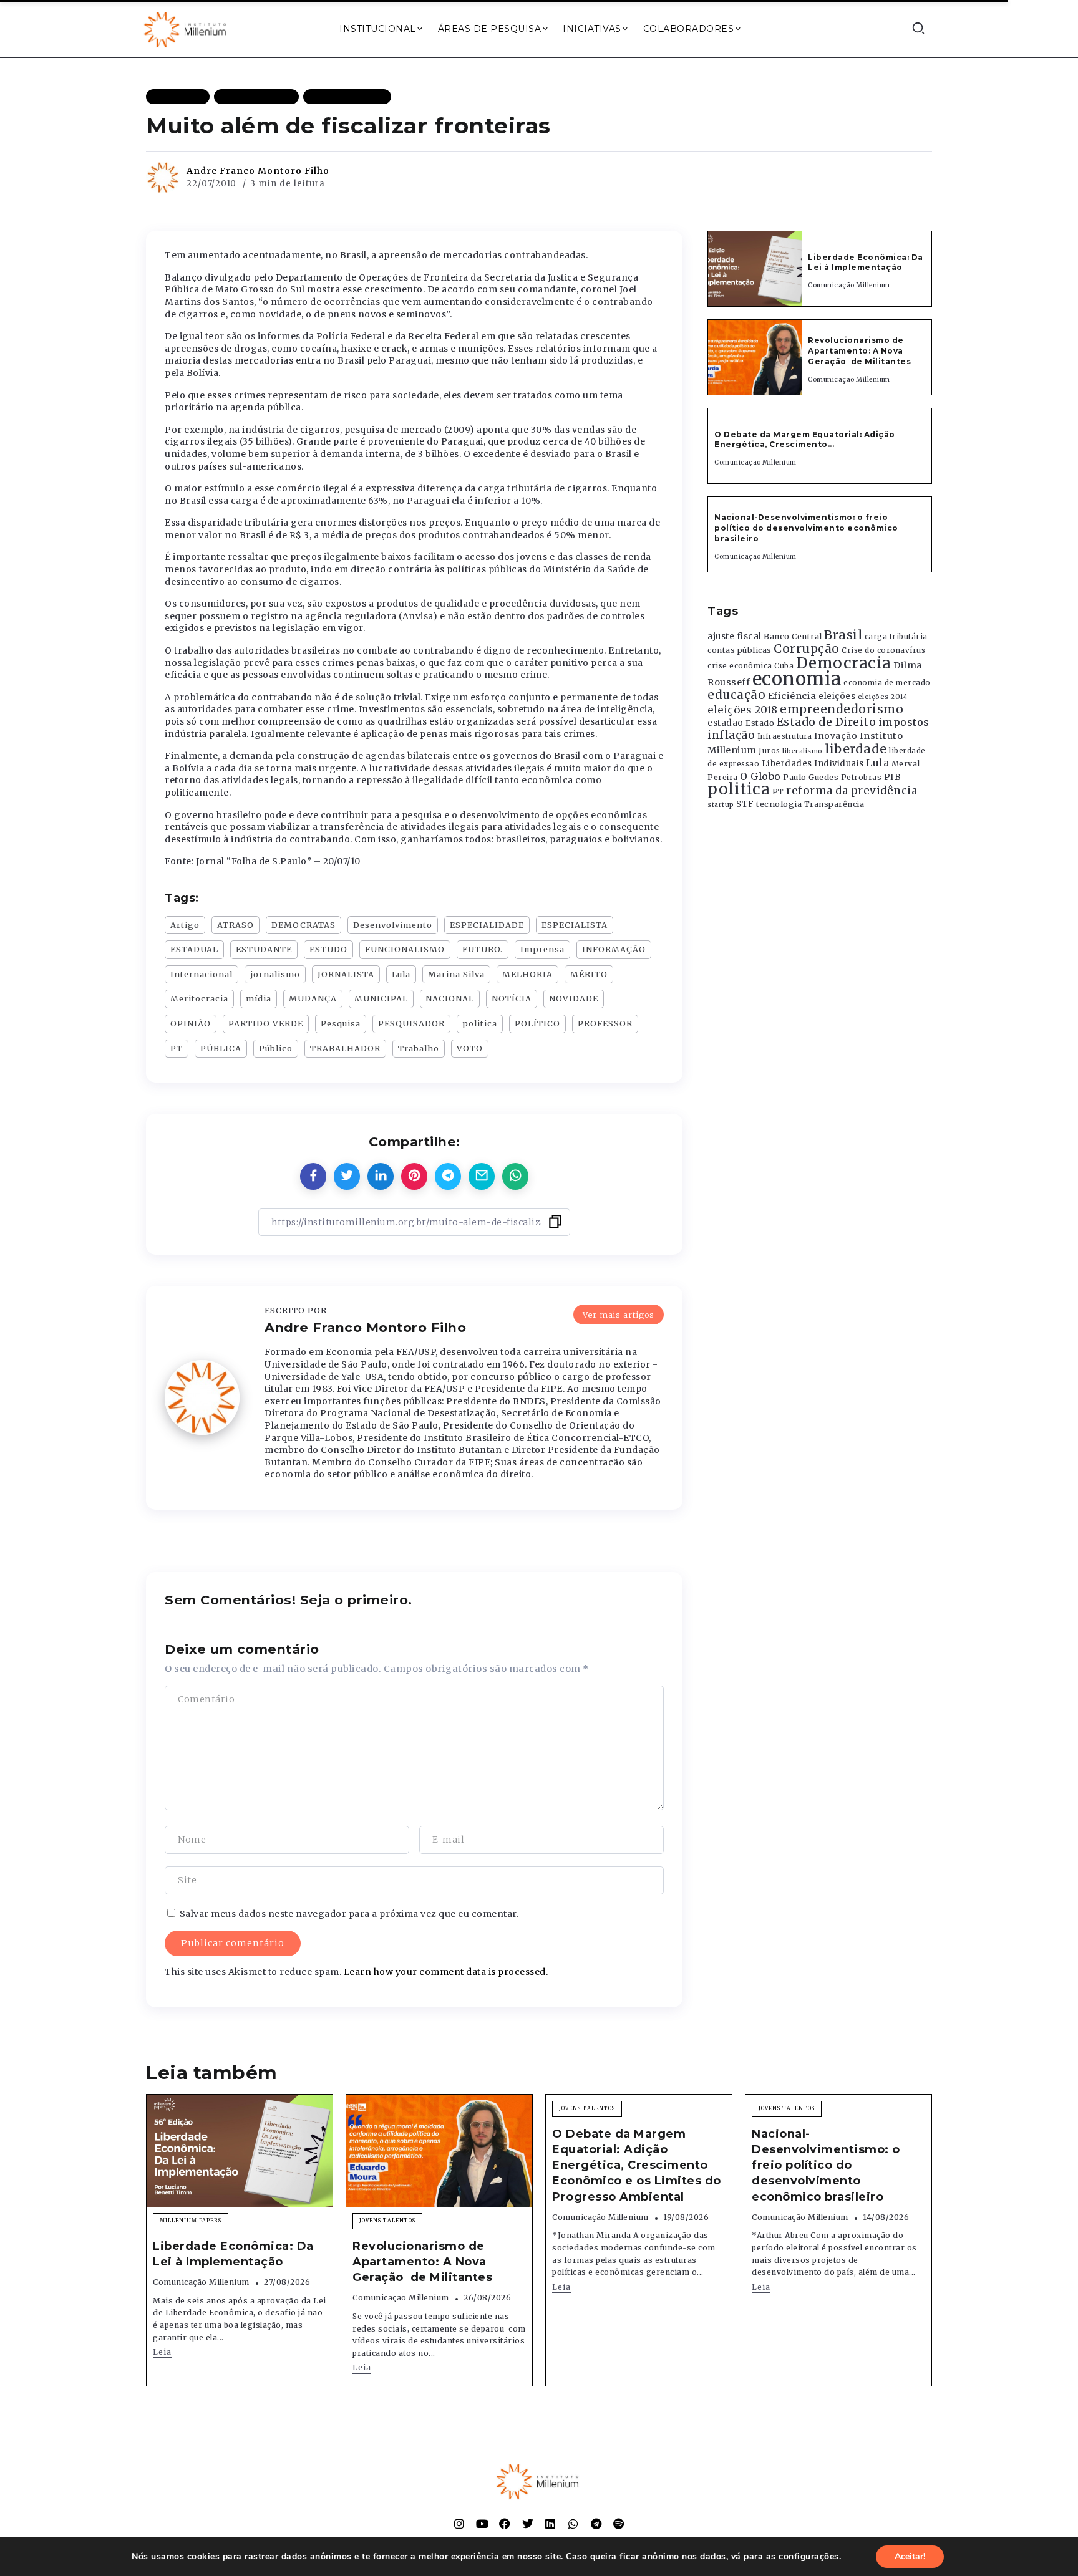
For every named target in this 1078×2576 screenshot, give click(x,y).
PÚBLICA (221, 1048)
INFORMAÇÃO (614, 949)
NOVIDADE (574, 998)
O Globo (760, 776)
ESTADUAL (194, 949)
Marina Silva (456, 974)
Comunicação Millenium (849, 285)
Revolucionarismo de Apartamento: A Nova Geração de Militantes (861, 351)
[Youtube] (482, 2524)
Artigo (185, 925)
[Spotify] (619, 2524)
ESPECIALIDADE (487, 925)
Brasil (843, 635)
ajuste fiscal (735, 636)
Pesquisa (341, 1023)
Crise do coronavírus (883, 650)
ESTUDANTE (264, 949)
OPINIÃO (191, 1023)
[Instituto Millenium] (187, 28)
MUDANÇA (313, 998)
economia (797, 679)
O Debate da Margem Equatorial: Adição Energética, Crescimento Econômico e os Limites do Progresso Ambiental (637, 2165)
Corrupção (807, 649)
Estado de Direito (827, 722)
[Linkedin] (550, 2524)
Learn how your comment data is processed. (446, 1972)
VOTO (470, 1048)
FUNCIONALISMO (405, 949)
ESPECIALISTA (575, 925)
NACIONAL (450, 998)
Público (276, 1048)
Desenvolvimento (393, 925)
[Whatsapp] (573, 2524)
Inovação (836, 736)
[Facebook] (505, 2524)
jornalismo (275, 974)
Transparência (834, 804)
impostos (904, 722)
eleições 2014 (883, 697)
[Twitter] (528, 2524)
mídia (259, 998)
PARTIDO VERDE (266, 1023)
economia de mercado (887, 683)
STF (745, 804)
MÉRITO (589, 974)
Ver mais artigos (619, 1315)
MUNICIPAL (381, 998)
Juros (770, 751)
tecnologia (779, 804)
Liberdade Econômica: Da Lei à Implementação (866, 263)
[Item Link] (755, 269)
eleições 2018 (743, 710)
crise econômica (740, 666)
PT (177, 1048)
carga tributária (896, 637)
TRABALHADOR (345, 1048)
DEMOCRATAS (303, 925)
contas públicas (740, 650)
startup (721, 805)
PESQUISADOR (411, 1023)
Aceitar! (910, 2556)
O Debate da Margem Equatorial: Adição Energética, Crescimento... (805, 440)
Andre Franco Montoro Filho (258, 171)
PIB (893, 777)
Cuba (784, 666)
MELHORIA (527, 974)
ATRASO (236, 925)
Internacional (202, 974)
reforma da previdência (852, 791)
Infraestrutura (785, 736)
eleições (837, 696)
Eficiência (792, 696)
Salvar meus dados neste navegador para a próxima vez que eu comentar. (349, 1914)
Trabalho (419, 1048)
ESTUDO (328, 949)
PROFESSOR (605, 1023)
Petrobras (862, 777)
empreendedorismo (842, 709)
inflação (731, 735)
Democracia (844, 663)
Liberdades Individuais (813, 764)
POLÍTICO (537, 1023)
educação (736, 695)
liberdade (856, 749)
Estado (760, 723)
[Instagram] (459, 2524)
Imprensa (542, 949)
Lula (401, 974)
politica (480, 1023)
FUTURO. (483, 949)
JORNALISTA (346, 974)
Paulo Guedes (811, 777)
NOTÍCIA (512, 998)
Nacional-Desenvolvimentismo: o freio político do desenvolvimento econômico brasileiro (806, 528)
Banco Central (793, 636)
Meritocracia (199, 998)
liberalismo (803, 751)
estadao (726, 723)
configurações (809, 2557)
